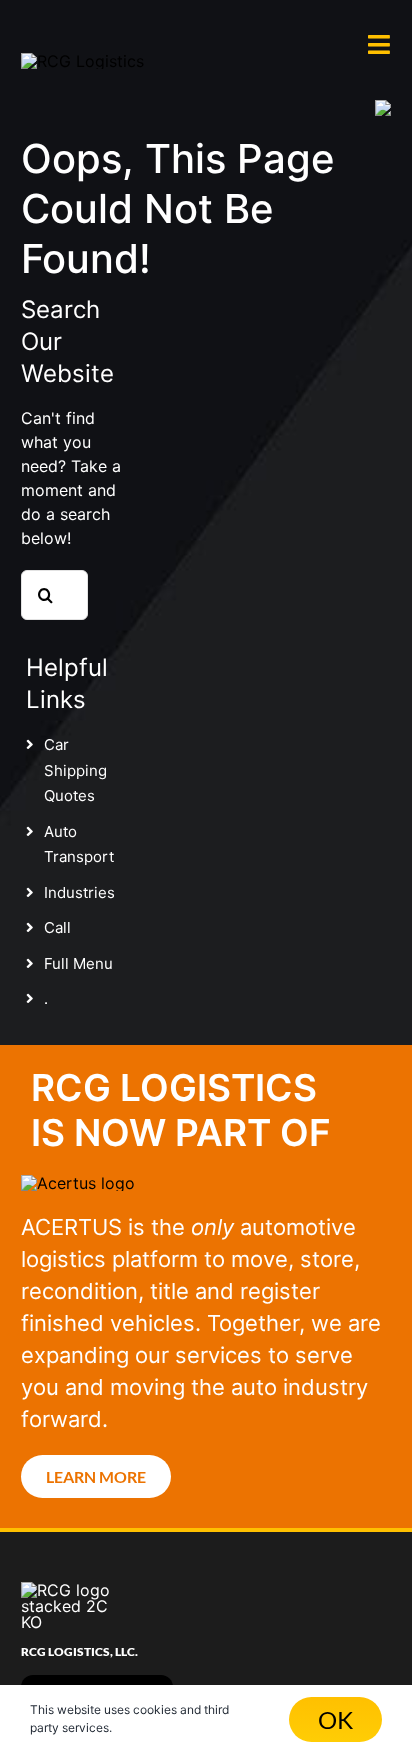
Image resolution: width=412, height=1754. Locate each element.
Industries (79, 892)
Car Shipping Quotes (75, 770)
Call (57, 927)
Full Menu (78, 963)
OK (335, 1719)
